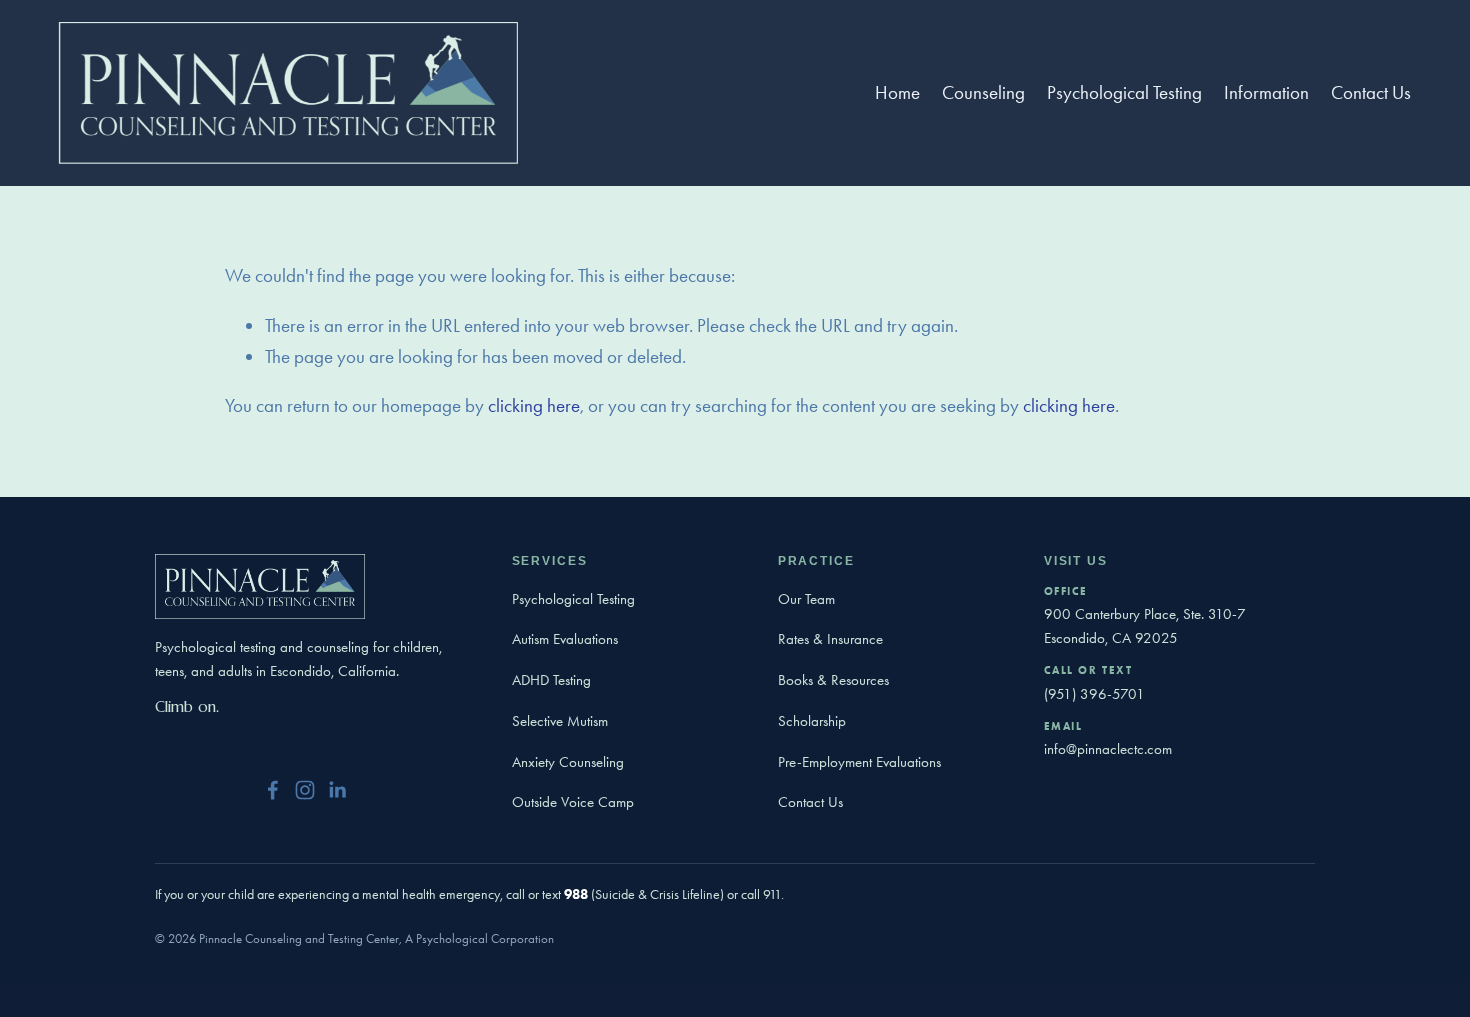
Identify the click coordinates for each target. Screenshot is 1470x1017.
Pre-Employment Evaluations (859, 762)
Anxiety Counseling (568, 762)
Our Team (806, 599)
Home (897, 92)
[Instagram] (305, 790)
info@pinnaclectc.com (1108, 749)
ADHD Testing (551, 680)
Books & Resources (833, 680)
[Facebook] (273, 790)
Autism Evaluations (565, 639)
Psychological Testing (573, 599)
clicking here (534, 405)
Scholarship (812, 721)
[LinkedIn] (337, 790)
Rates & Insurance (830, 639)
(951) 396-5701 (1094, 694)
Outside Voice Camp (573, 802)
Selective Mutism (560, 721)
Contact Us (1371, 92)
